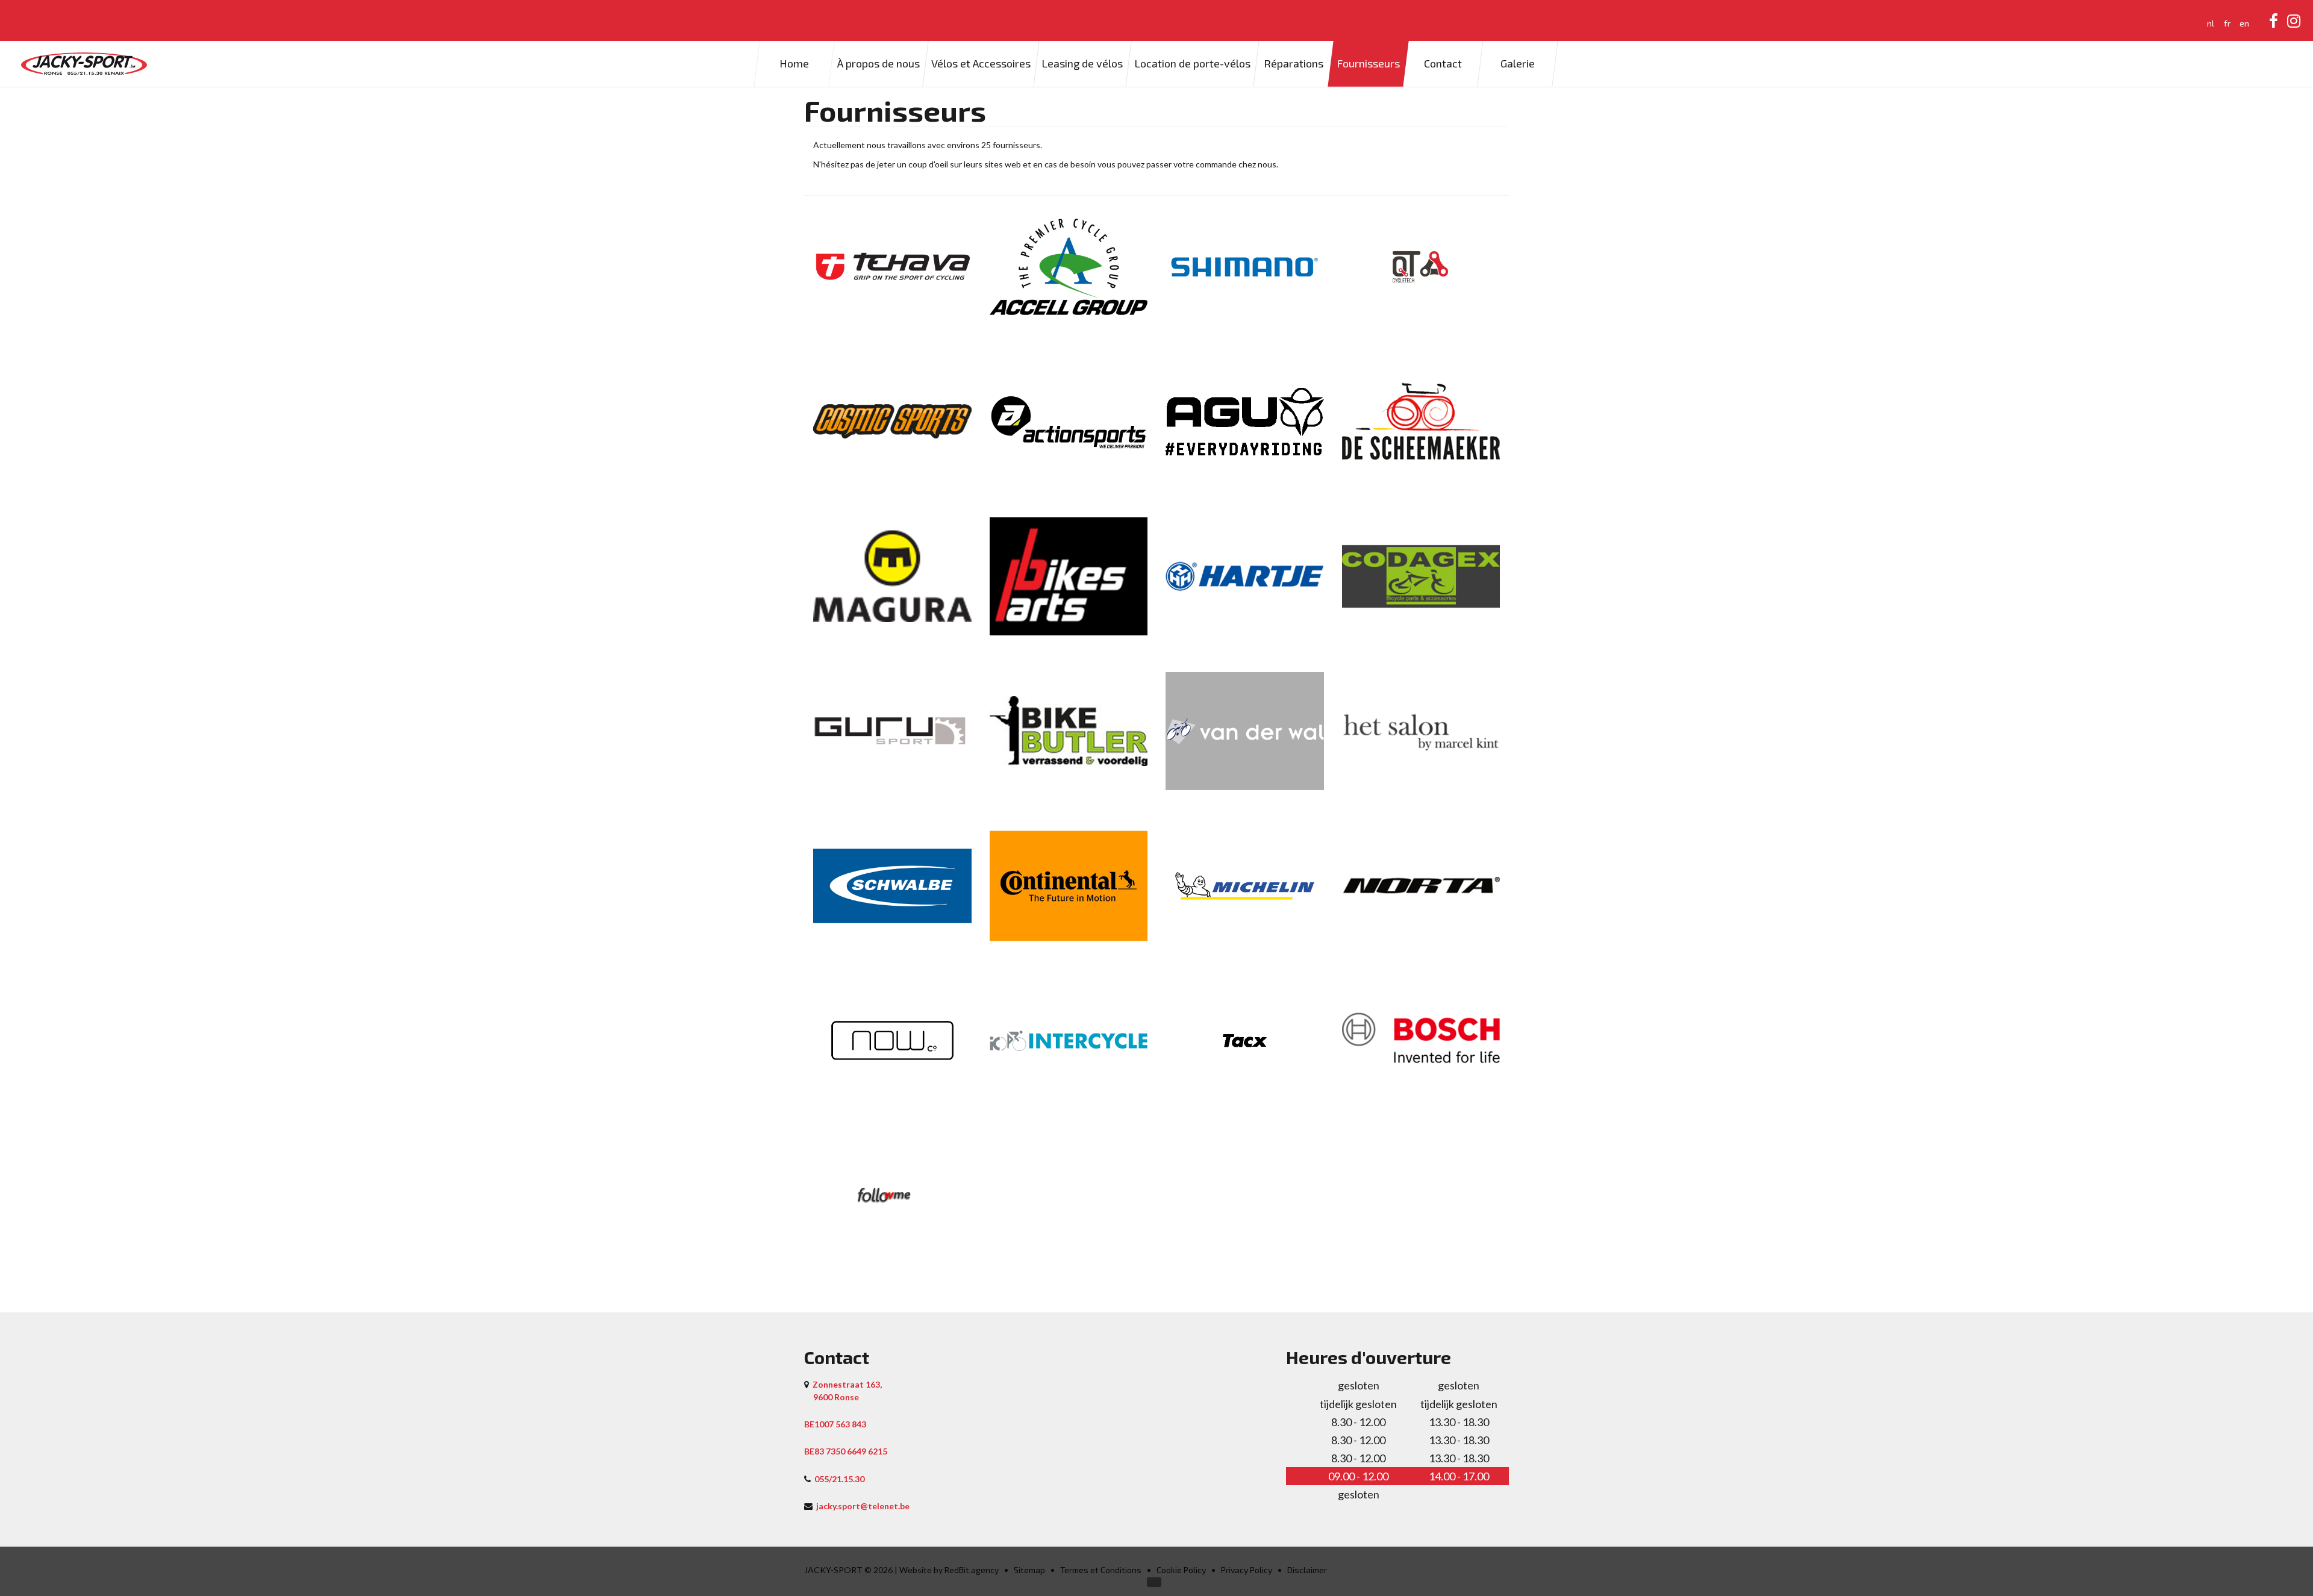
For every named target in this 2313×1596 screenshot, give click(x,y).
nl (2211, 23)
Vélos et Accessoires (981, 63)
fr (2227, 23)
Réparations (1294, 63)
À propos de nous (879, 63)
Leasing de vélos (1082, 63)
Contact (1443, 63)
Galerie (1518, 63)
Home (794, 63)
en (2244, 23)
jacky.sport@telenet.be (863, 1506)
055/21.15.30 (839, 1479)
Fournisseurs (1368, 63)
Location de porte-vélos (1192, 63)
